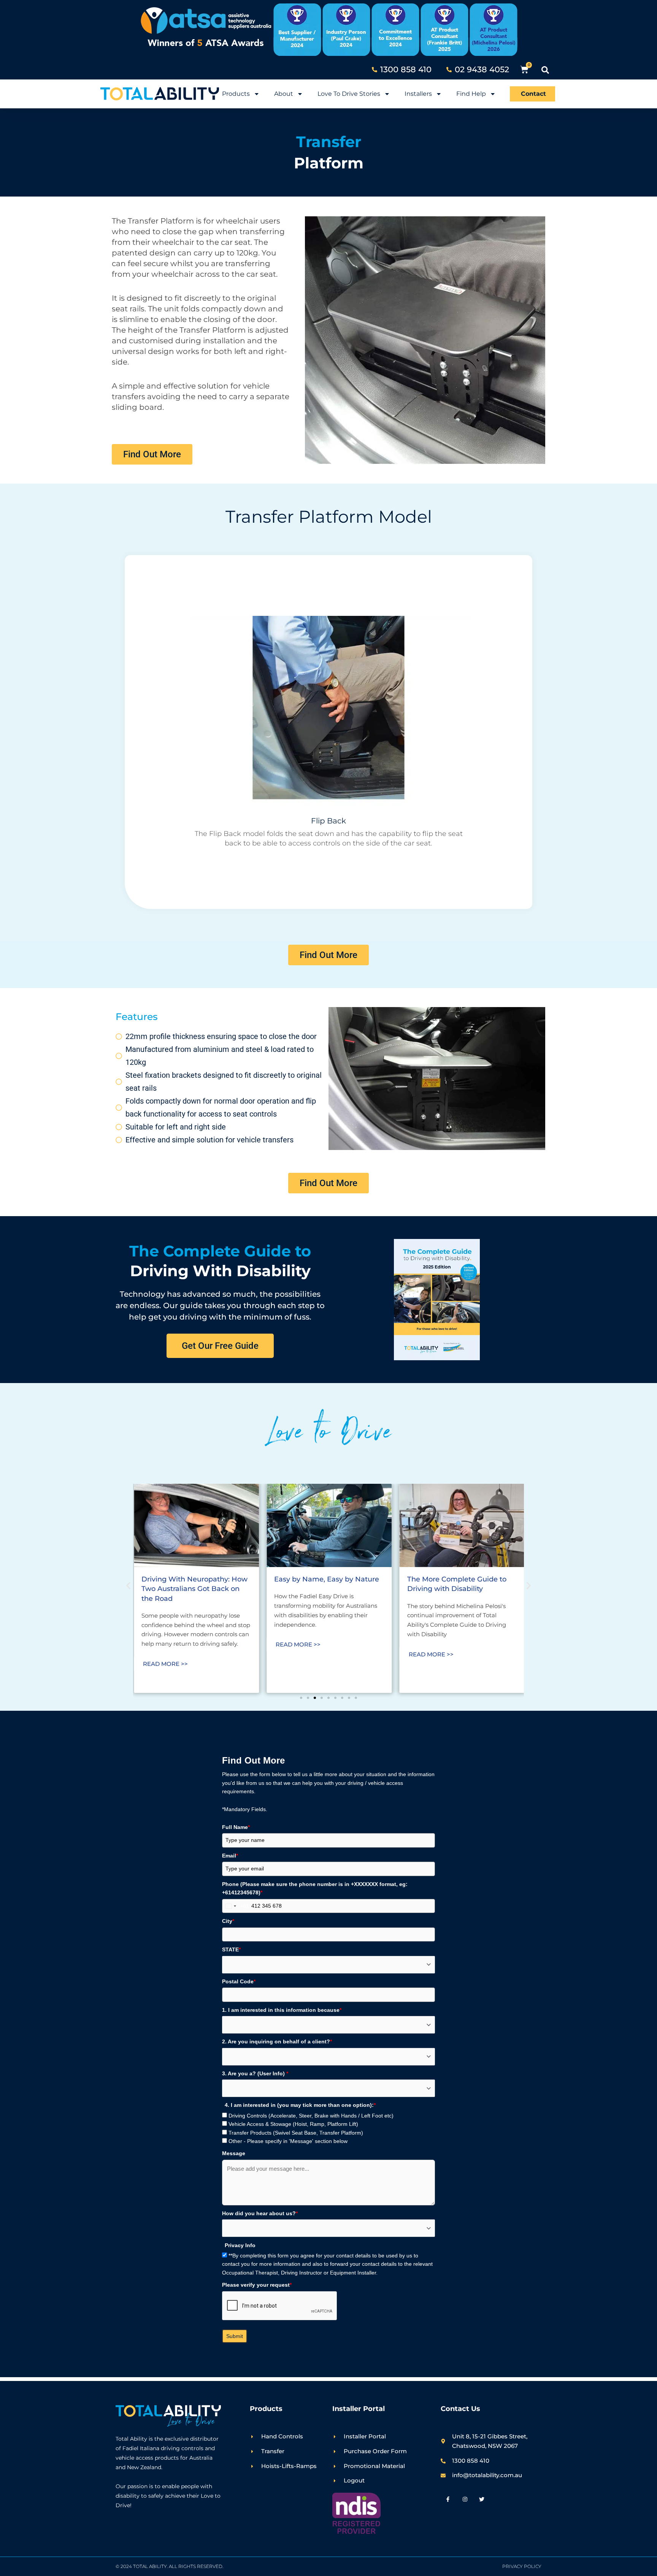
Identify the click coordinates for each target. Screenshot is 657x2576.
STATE (231, 1949)
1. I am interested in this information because (282, 2010)
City (228, 1921)
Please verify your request (257, 2285)
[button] (545, 70)
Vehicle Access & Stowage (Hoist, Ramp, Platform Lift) (293, 2124)
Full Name (236, 1827)
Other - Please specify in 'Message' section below (288, 2141)
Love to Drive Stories (349, 94)
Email (230, 1856)
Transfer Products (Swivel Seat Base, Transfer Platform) (296, 2133)
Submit (235, 2336)
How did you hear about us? (260, 2213)
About (284, 94)
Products (236, 94)
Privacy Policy (522, 2566)
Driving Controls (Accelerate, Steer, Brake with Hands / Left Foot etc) (311, 2116)
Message (234, 2153)
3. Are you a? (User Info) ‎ (255, 2073)
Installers (418, 94)
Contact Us (460, 2409)
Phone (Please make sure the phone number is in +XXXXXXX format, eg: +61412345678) (315, 1888)
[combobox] (236, 1906)
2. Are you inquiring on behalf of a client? (277, 2041)
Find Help (471, 94)
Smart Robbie (297, 2566)
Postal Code (239, 1981)
